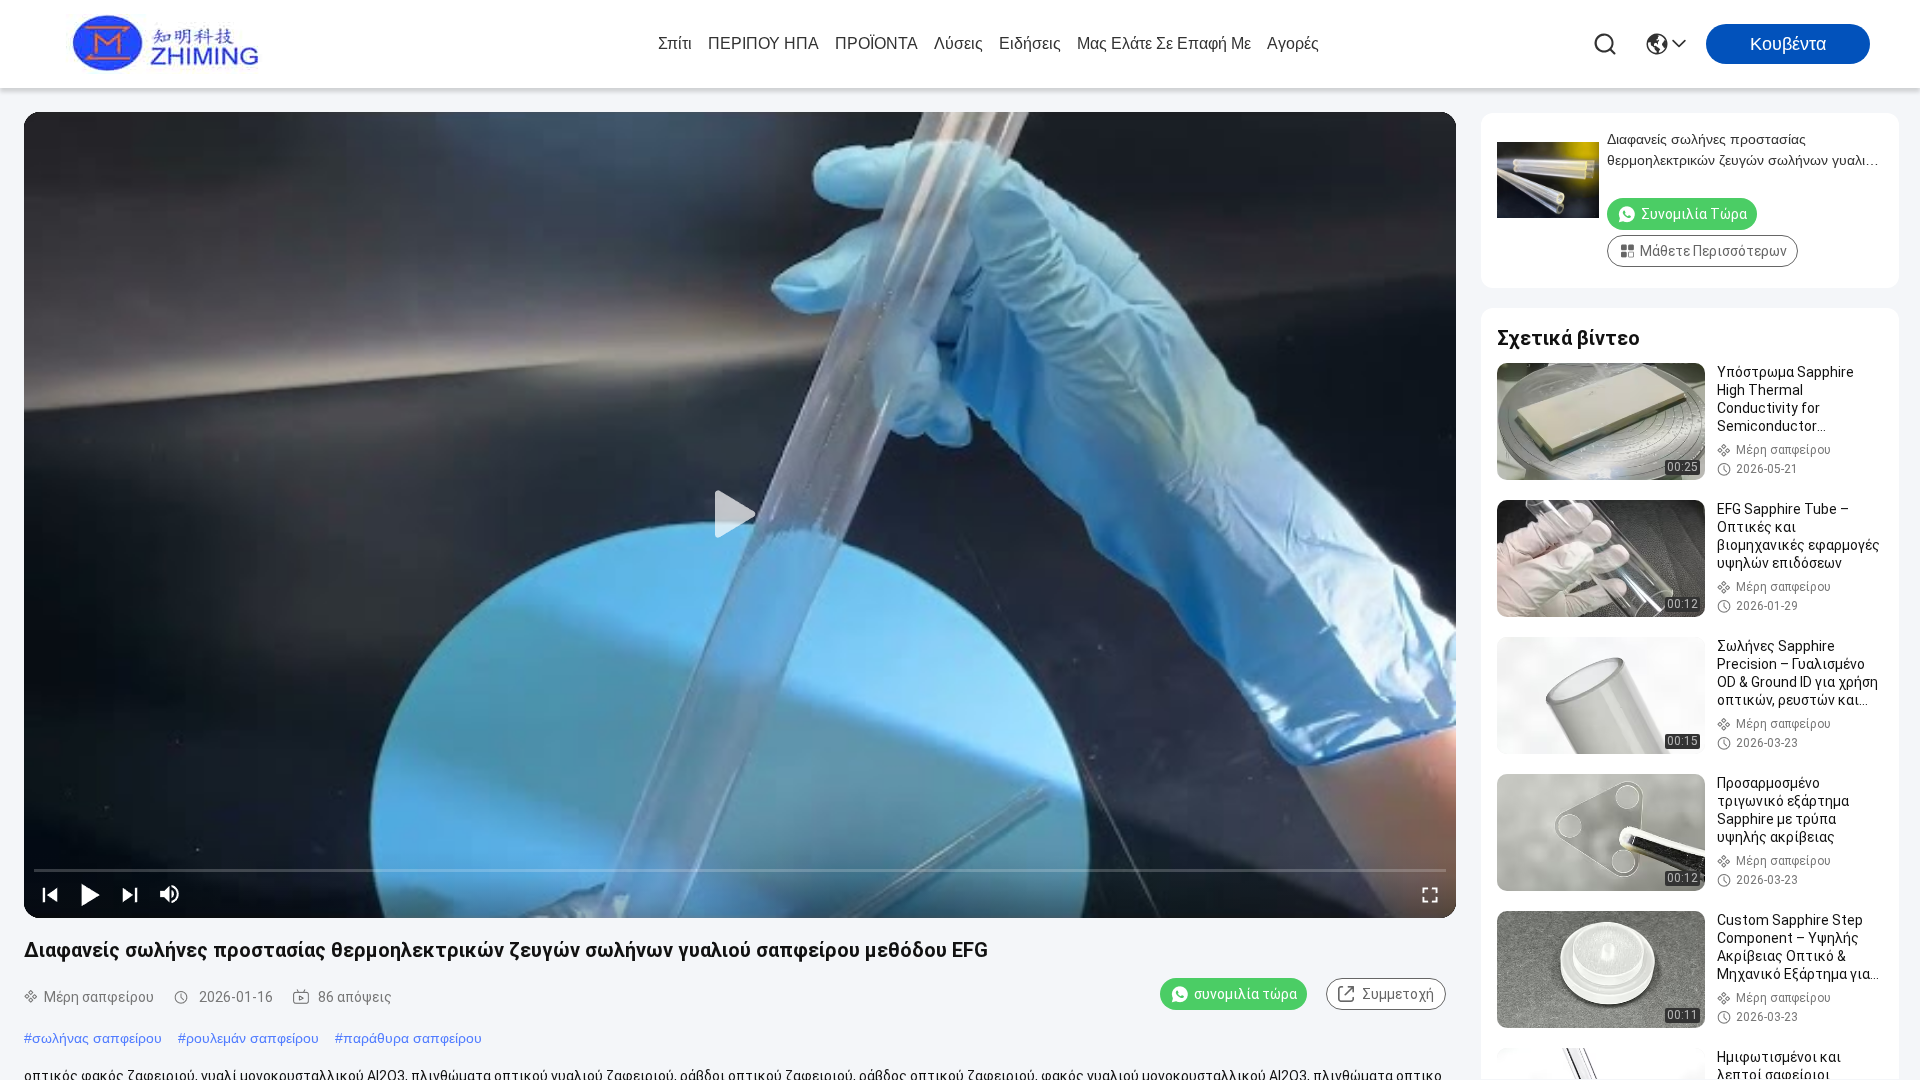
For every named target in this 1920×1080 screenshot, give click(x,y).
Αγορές (1293, 43)
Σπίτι (675, 43)
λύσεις (958, 43)
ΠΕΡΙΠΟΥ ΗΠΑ (763, 43)
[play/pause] (90, 894)
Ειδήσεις (1030, 43)
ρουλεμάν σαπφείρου (252, 1038)
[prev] (50, 894)
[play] (740, 515)
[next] (130, 894)
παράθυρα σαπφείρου (412, 1038)
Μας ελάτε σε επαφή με (1164, 43)
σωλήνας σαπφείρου (97, 1038)
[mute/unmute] (170, 894)
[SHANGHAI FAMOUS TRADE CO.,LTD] (160, 44)
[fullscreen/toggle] (1430, 894)
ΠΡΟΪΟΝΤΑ (876, 43)
